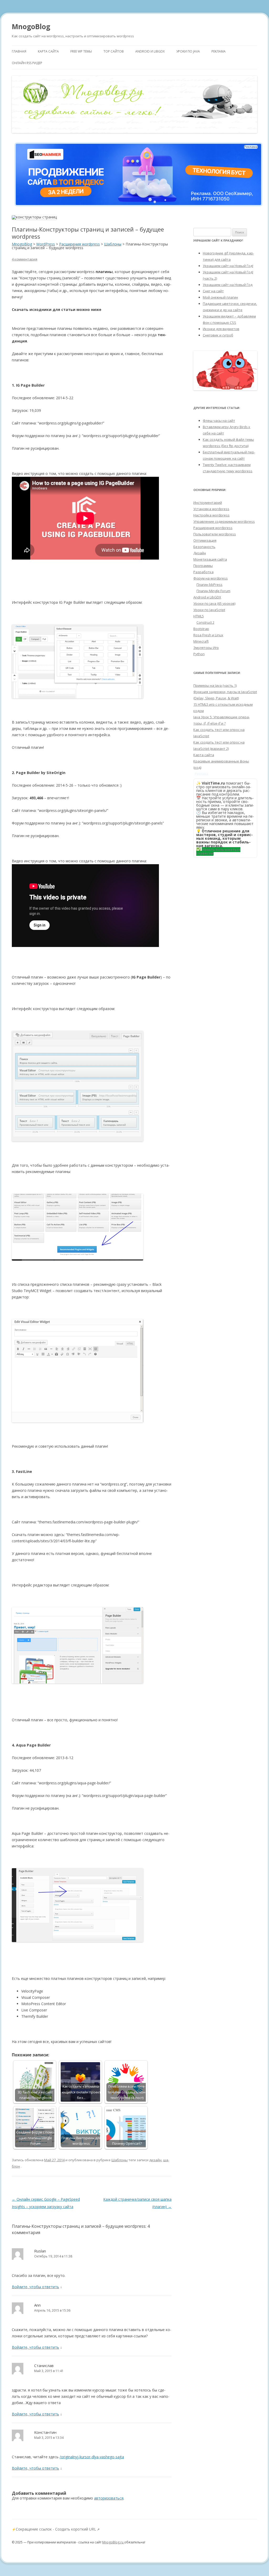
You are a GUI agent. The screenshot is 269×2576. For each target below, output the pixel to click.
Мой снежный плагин (220, 297)
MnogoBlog (31, 27)
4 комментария (25, 259)
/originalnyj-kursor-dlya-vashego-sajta (92, 2457)
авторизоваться (109, 2498)
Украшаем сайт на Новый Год (228, 285)
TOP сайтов (114, 51)
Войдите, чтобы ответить (35, 2287)
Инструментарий (208, 503)
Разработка (203, 572)
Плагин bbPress (209, 585)
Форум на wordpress (211, 578)
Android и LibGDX (150, 51)
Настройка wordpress (211, 515)
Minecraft (201, 641)
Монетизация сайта (210, 559)
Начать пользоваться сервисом (218, 851)
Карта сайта (48, 51)
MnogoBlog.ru (113, 2542)
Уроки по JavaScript (209, 610)
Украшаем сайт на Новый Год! (228, 266)
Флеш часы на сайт (219, 421)
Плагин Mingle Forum (213, 591)
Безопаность (204, 547)
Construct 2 (205, 622)
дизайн (155, 2160)
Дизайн (200, 553)
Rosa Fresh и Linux (208, 635)
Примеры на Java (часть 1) (215, 685)
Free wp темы (81, 51)
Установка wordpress (211, 509)
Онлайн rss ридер (27, 63)
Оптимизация (205, 540)
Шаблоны (120, 2160)
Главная (19, 51)
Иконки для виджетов (221, 329)
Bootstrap (201, 629)
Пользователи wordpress (215, 534)
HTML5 (199, 616)
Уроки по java (188, 51)
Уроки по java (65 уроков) (214, 603)
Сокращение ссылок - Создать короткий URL (56, 2529)
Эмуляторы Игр (206, 648)
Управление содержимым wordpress (224, 521)
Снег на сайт (213, 291)
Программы (203, 566)
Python (199, 654)
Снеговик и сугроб (218, 335)
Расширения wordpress (213, 528)
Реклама (219, 51)
